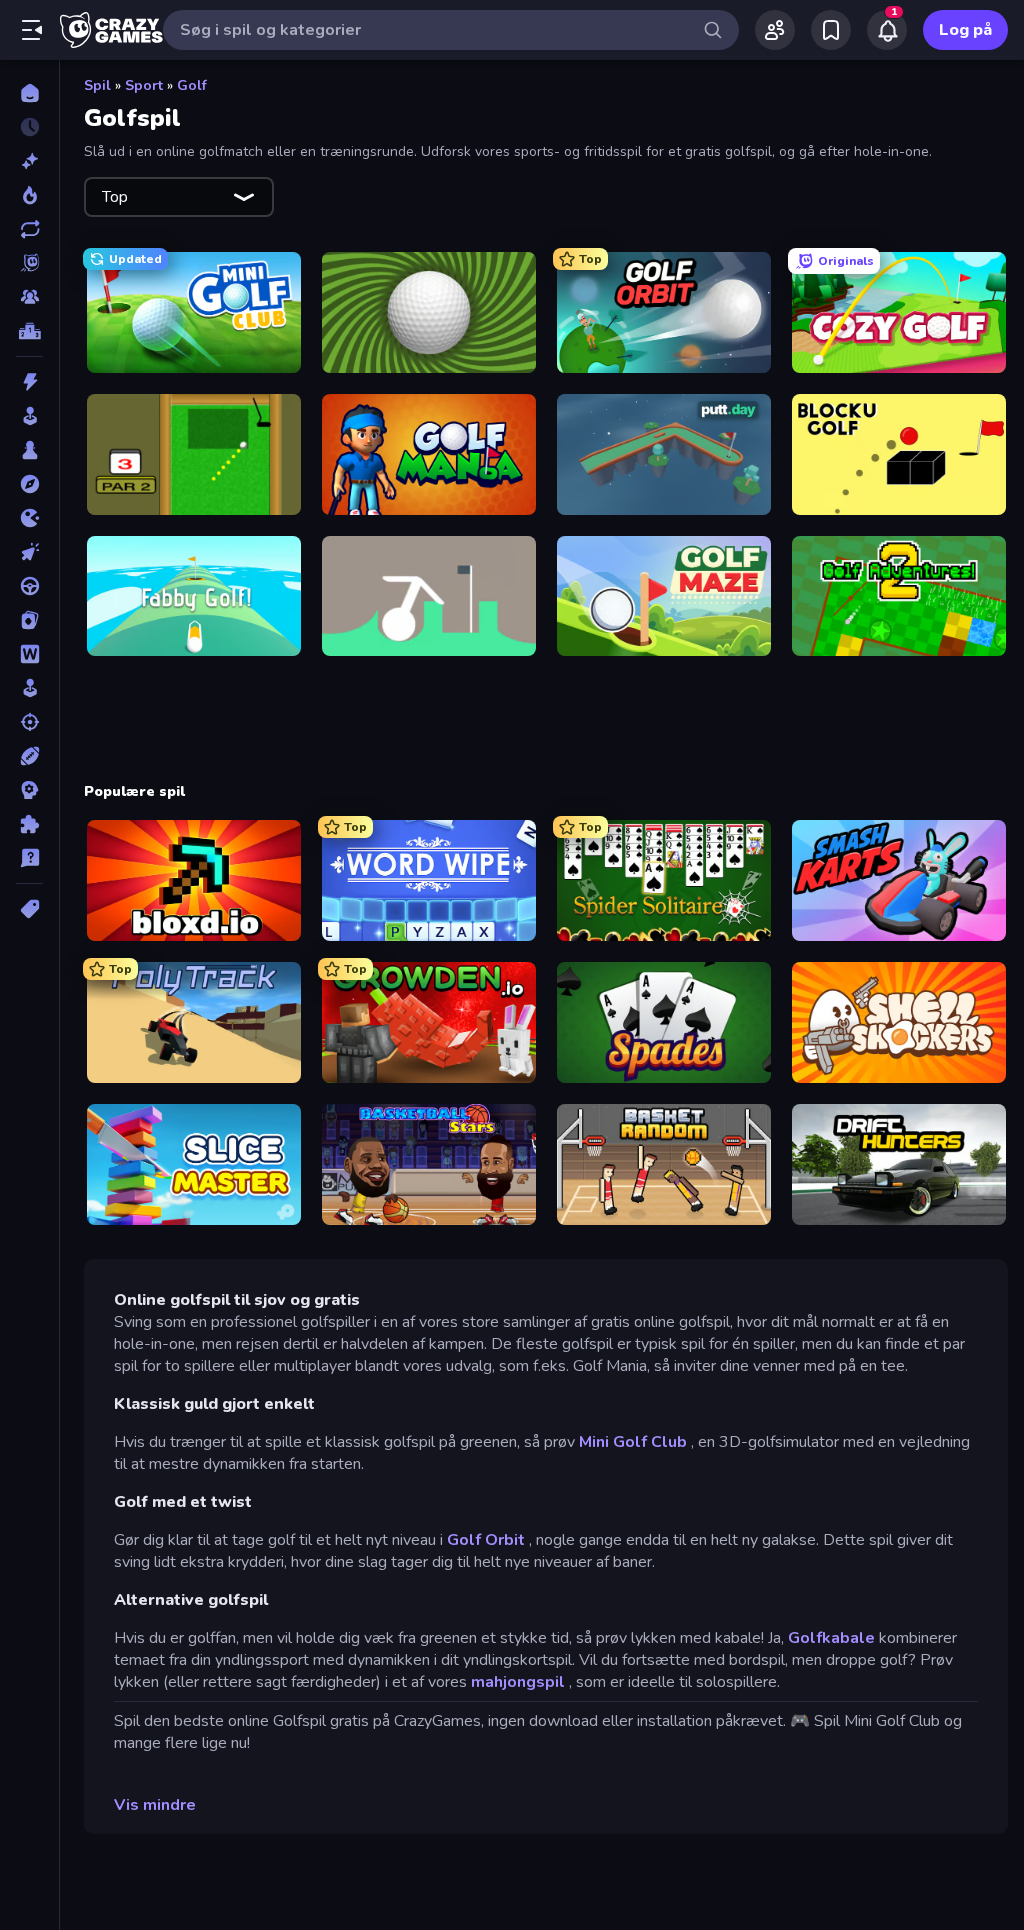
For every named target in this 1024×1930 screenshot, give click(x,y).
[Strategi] (29, 790)
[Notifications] (887, 30)
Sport (144, 85)
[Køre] (29, 586)
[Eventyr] (29, 484)
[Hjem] (29, 93)
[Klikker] (29, 552)
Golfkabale (831, 1638)
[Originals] (29, 263)
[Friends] (775, 30)
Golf (192, 85)
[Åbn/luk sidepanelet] (32, 30)
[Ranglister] (29, 331)
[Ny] (29, 161)
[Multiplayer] (29, 297)
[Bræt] (29, 450)
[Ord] (29, 654)
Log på (965, 30)
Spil (97, 85)
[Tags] (29, 909)
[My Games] (831, 30)
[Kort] (29, 620)
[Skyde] (29, 722)
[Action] (29, 382)
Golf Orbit (486, 1540)
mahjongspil (518, 1682)
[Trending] (29, 195)
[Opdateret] (29, 229)
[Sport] (29, 756)
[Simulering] (29, 688)
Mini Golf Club (633, 1442)
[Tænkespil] (29, 824)
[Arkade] (29, 416)
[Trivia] (29, 858)
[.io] (29, 518)
